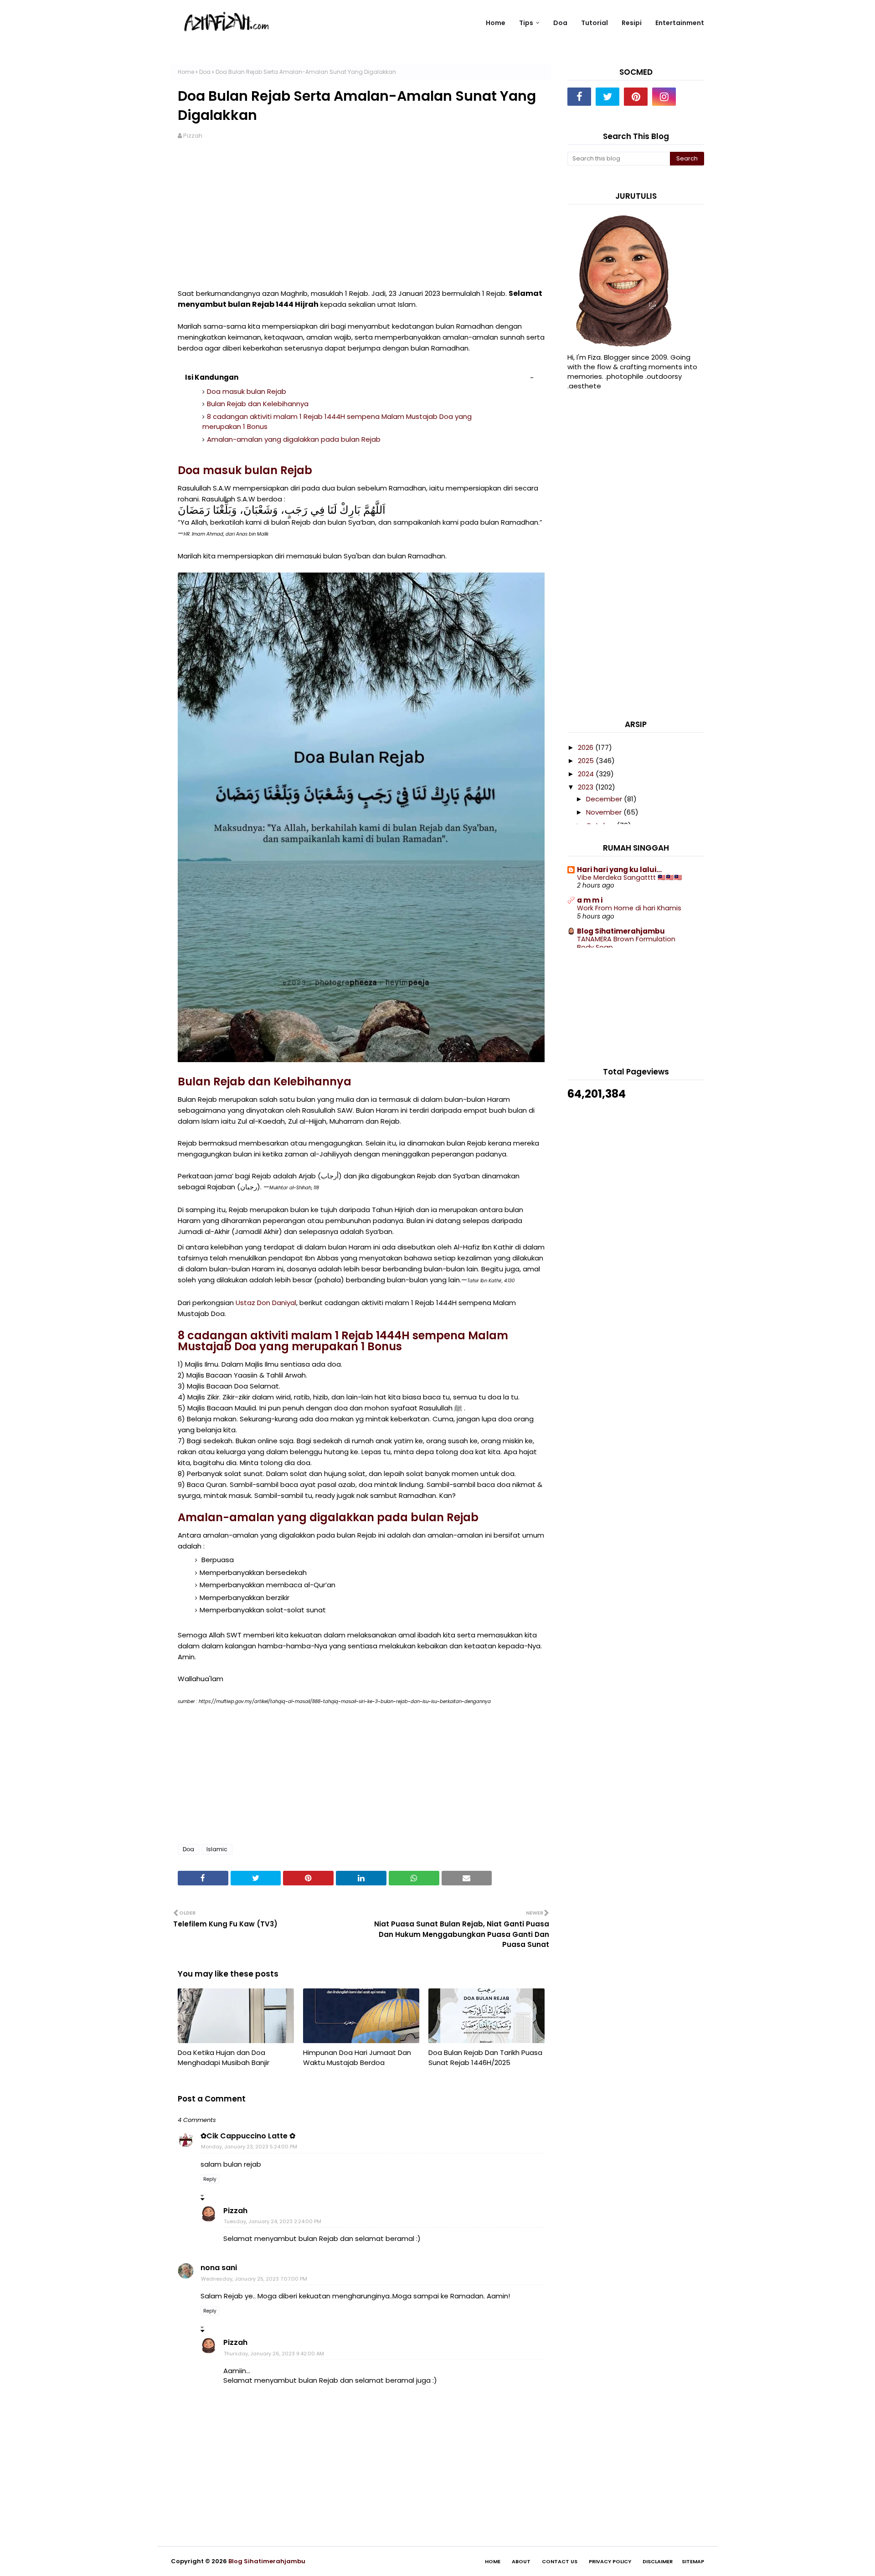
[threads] (692, 97)
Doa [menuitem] (560, 23)
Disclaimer (658, 2561)
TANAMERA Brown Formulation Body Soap (626, 943)
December (605, 799)
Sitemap (693, 2561)
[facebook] (579, 97)
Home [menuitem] (496, 23)
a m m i (590, 900)
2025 (587, 761)
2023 (587, 787)
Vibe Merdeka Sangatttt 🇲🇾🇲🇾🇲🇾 (630, 878)
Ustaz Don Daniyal (266, 1303)
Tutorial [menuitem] (594, 23)
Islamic (217, 1849)
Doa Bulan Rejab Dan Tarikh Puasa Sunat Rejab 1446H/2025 (485, 2058)
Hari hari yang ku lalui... (619, 870)
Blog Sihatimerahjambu (621, 931)
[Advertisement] (361, 220)
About (521, 2561)
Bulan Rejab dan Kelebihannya (258, 404)
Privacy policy (610, 2561)
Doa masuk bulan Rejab (247, 391)
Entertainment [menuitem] (680, 23)
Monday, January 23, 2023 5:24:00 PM (249, 2147)
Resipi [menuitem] (632, 23)
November (605, 812)
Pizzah (193, 136)
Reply (210, 2179)
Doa (205, 72)
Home (186, 72)
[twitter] (607, 97)
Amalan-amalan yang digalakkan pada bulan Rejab (294, 439)
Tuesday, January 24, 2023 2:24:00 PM (273, 2221)
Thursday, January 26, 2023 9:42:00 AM (274, 2354)
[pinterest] (636, 97)
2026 (587, 747)
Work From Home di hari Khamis (629, 908)
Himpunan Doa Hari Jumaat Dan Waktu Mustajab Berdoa (357, 2058)
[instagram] (664, 97)
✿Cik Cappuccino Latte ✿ (248, 2136)
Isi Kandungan (212, 377)
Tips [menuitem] (526, 23)
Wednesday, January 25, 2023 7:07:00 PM (254, 2279)
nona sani (219, 2268)
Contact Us (560, 2561)
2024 (587, 774)
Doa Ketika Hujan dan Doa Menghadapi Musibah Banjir (224, 2058)
